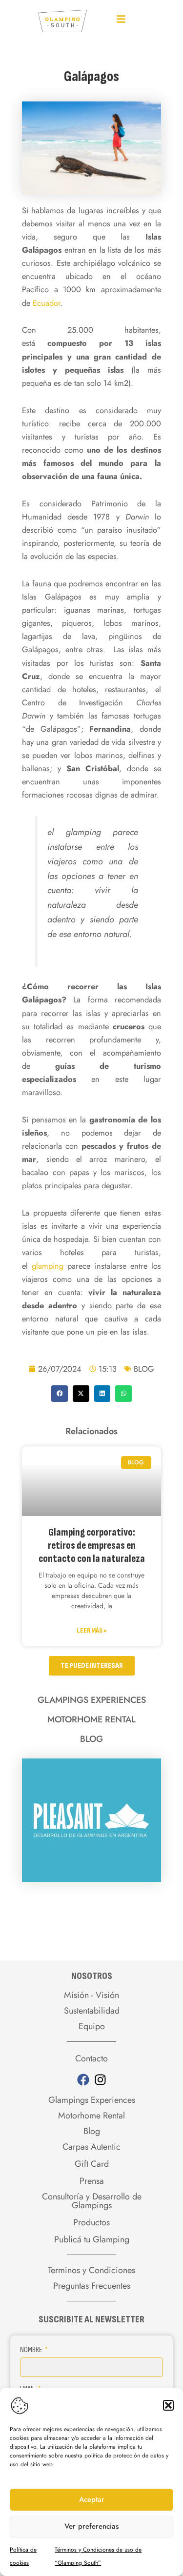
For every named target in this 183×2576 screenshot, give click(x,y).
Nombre (32, 2350)
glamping (48, 1266)
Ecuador (47, 303)
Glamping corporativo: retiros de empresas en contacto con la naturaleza (92, 1546)
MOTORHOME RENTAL (91, 1719)
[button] (168, 2405)
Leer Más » (91, 1630)
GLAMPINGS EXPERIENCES (92, 1700)
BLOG (144, 1369)
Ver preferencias (91, 2526)
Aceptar (92, 2499)
